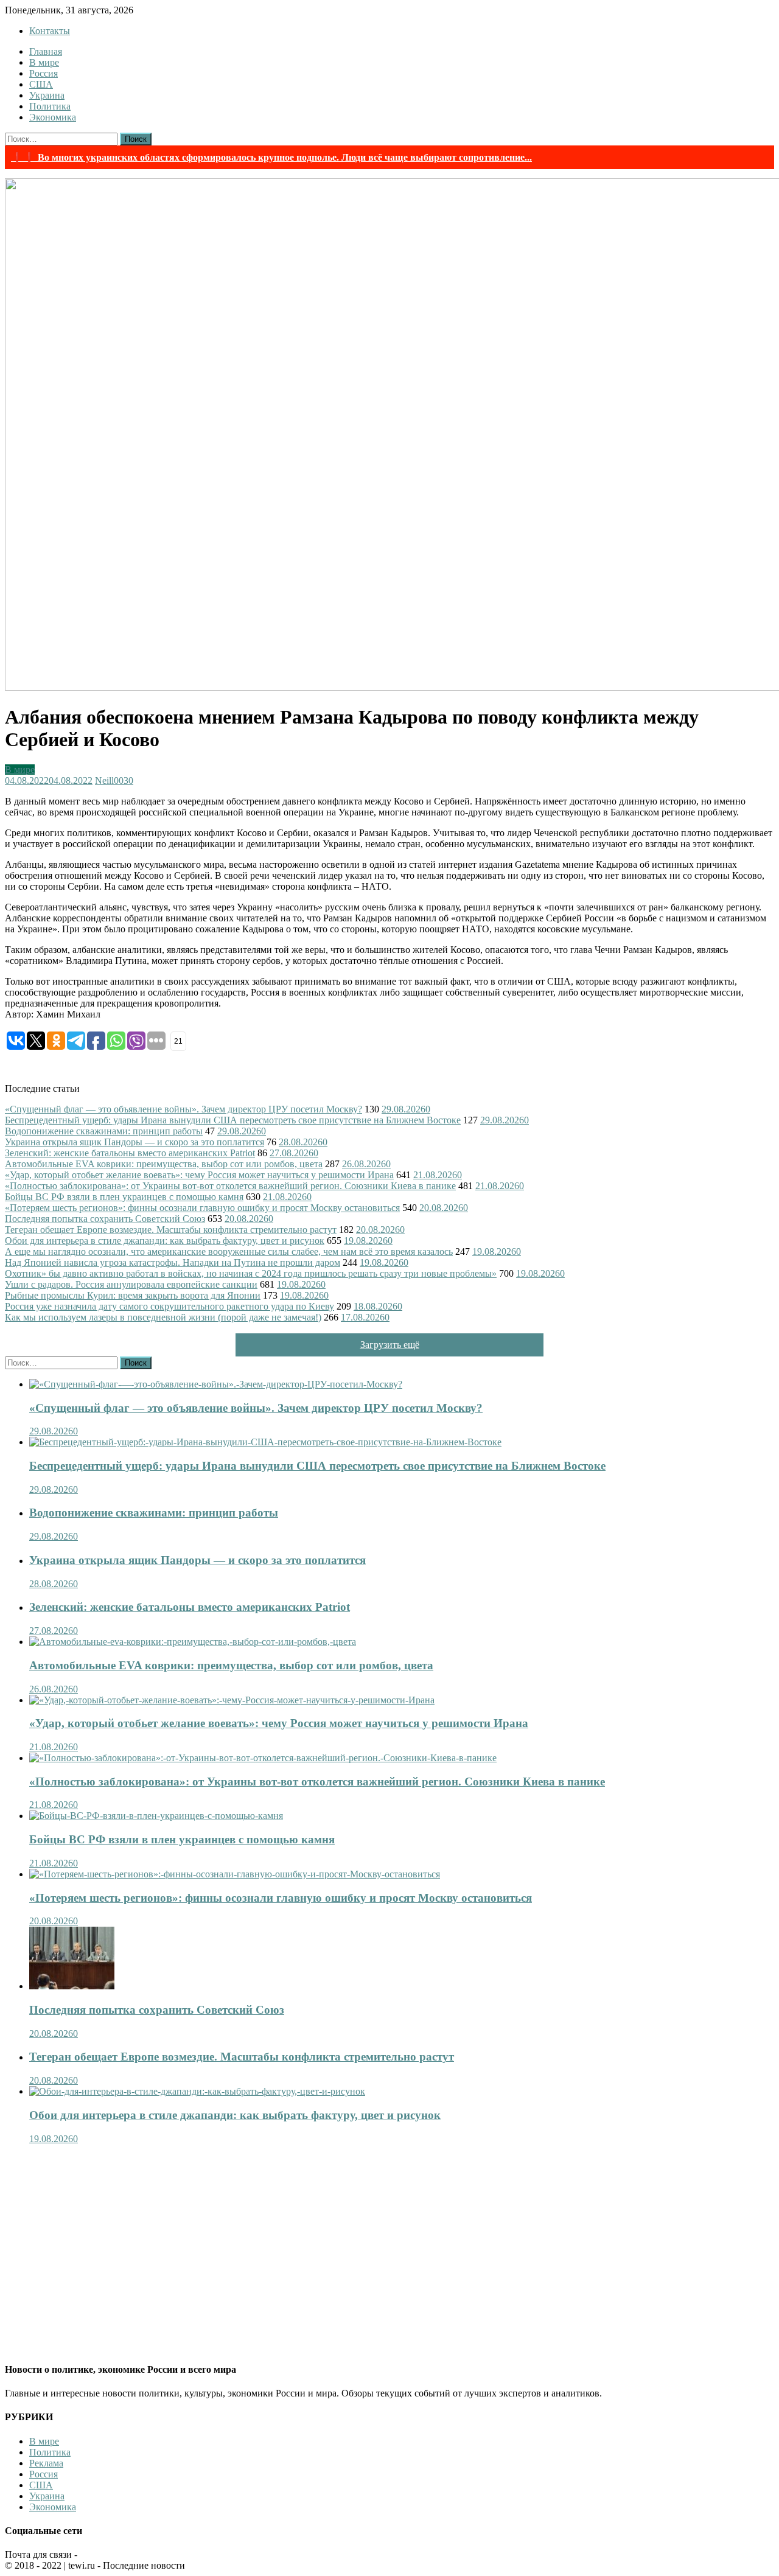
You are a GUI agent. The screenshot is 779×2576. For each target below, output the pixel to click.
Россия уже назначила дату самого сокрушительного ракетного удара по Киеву (169, 1306)
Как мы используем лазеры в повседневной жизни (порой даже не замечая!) (163, 1317)
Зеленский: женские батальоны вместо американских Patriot (130, 1153)
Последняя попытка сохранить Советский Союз (105, 1219)
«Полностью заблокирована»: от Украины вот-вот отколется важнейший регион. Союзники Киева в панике (230, 1186)
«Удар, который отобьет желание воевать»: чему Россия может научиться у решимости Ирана (199, 1175)
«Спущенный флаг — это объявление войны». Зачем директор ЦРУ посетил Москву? (183, 1109)
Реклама (46, 2463)
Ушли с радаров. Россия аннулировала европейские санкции (131, 1284)
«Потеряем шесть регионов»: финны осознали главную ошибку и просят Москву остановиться (202, 1208)
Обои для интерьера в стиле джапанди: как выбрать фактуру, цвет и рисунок (165, 1241)
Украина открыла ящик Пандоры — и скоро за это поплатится (134, 1142)
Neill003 (112, 780)
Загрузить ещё (390, 1345)
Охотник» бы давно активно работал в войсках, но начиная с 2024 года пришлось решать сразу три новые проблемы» (251, 1273)
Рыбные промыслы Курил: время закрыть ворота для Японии (133, 1295)
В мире (44, 62)
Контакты (50, 31)
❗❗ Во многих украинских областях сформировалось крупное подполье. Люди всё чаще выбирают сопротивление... (271, 157)
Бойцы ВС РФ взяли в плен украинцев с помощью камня (124, 1197)
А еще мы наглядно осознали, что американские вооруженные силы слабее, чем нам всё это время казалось (229, 1251)
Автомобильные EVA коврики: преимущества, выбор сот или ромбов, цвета (164, 1164)
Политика (50, 106)
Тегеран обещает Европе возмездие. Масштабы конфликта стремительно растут (171, 1230)
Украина (47, 95)
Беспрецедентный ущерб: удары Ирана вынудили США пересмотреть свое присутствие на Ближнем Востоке (233, 1120)
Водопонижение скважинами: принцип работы (104, 1131)
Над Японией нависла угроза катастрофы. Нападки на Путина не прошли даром (173, 1262)
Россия (44, 73)
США (41, 84)
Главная (46, 51)
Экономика (53, 117)
